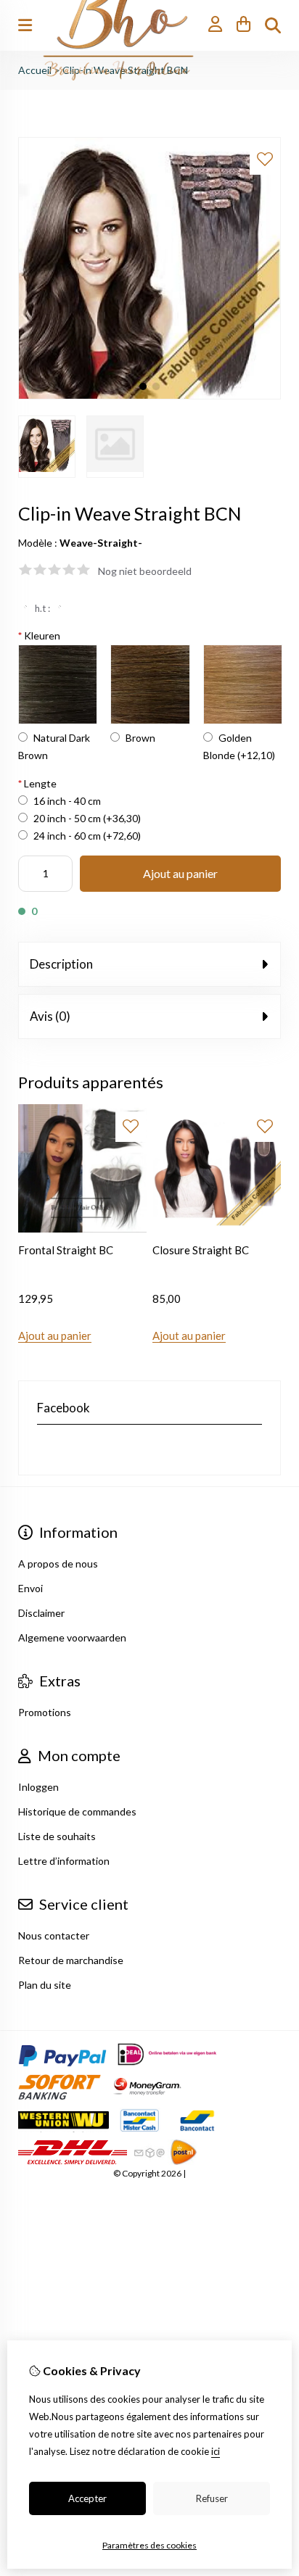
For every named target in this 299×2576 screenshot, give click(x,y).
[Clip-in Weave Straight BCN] (149, 395)
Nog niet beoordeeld (145, 571)
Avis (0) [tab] (50, 1016)
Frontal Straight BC (66, 1250)
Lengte (37, 783)
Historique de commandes (77, 1811)
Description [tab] (61, 964)
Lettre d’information (64, 1861)
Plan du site (45, 1985)
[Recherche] (273, 25)
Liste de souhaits (57, 1836)
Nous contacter (54, 1935)
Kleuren (39, 635)
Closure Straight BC (201, 1250)
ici (216, 2451)
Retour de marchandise (71, 1960)
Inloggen (38, 1787)
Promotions (45, 1712)
